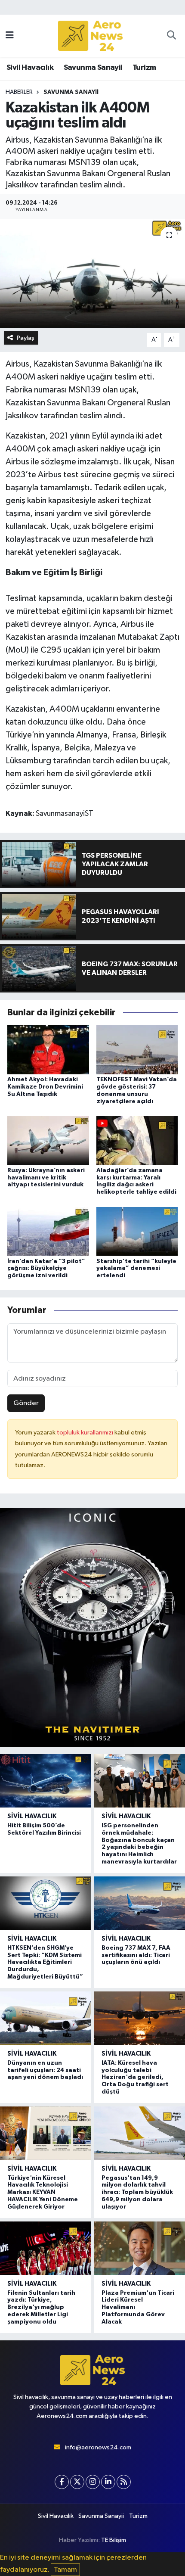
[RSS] (124, 2482)
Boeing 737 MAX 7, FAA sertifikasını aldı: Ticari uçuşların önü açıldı (136, 1955)
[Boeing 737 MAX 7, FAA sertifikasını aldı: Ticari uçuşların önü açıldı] (140, 1903)
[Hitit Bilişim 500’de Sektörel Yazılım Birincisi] (45, 1781)
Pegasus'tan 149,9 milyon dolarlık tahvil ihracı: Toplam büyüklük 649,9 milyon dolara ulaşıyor (137, 2192)
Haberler (19, 92)
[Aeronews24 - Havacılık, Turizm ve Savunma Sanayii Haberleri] (90, 36)
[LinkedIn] (108, 2482)
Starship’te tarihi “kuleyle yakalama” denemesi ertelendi (136, 1269)
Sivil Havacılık (30, 68)
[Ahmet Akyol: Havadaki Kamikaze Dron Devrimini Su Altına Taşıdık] (48, 1050)
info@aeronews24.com (98, 2447)
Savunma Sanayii (93, 68)
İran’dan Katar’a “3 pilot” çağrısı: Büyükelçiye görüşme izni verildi (46, 1269)
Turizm (144, 68)
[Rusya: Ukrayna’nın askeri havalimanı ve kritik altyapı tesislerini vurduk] (48, 1140)
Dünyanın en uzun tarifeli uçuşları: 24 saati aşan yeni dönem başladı (45, 2070)
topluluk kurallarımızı (86, 1433)
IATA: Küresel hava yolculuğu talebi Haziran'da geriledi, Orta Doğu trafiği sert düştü (135, 2077)
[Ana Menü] (10, 36)
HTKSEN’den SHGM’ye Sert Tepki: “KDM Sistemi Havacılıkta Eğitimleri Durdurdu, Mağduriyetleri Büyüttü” (45, 1962)
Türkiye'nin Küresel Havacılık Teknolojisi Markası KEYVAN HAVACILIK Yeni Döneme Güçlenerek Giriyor (43, 2192)
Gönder (26, 1403)
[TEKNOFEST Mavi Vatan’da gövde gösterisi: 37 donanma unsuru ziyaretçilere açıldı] (137, 1050)
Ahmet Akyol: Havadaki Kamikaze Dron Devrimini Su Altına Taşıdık (45, 1087)
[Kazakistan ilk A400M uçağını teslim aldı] (92, 274)
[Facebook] (62, 2482)
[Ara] (171, 36)
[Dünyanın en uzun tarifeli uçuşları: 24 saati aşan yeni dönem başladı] (45, 2018)
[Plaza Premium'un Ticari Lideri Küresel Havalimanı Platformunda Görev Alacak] (140, 2248)
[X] (77, 2482)
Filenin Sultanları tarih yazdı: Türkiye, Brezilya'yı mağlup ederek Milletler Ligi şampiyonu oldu (41, 2307)
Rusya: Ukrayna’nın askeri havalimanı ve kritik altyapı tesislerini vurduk (46, 1178)
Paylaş (26, 338)
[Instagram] (93, 2482)
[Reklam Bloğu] (92, 1627)
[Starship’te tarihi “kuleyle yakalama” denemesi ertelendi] (137, 1231)
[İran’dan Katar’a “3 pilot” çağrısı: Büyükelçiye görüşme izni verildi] (48, 1231)
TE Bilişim (114, 2540)
